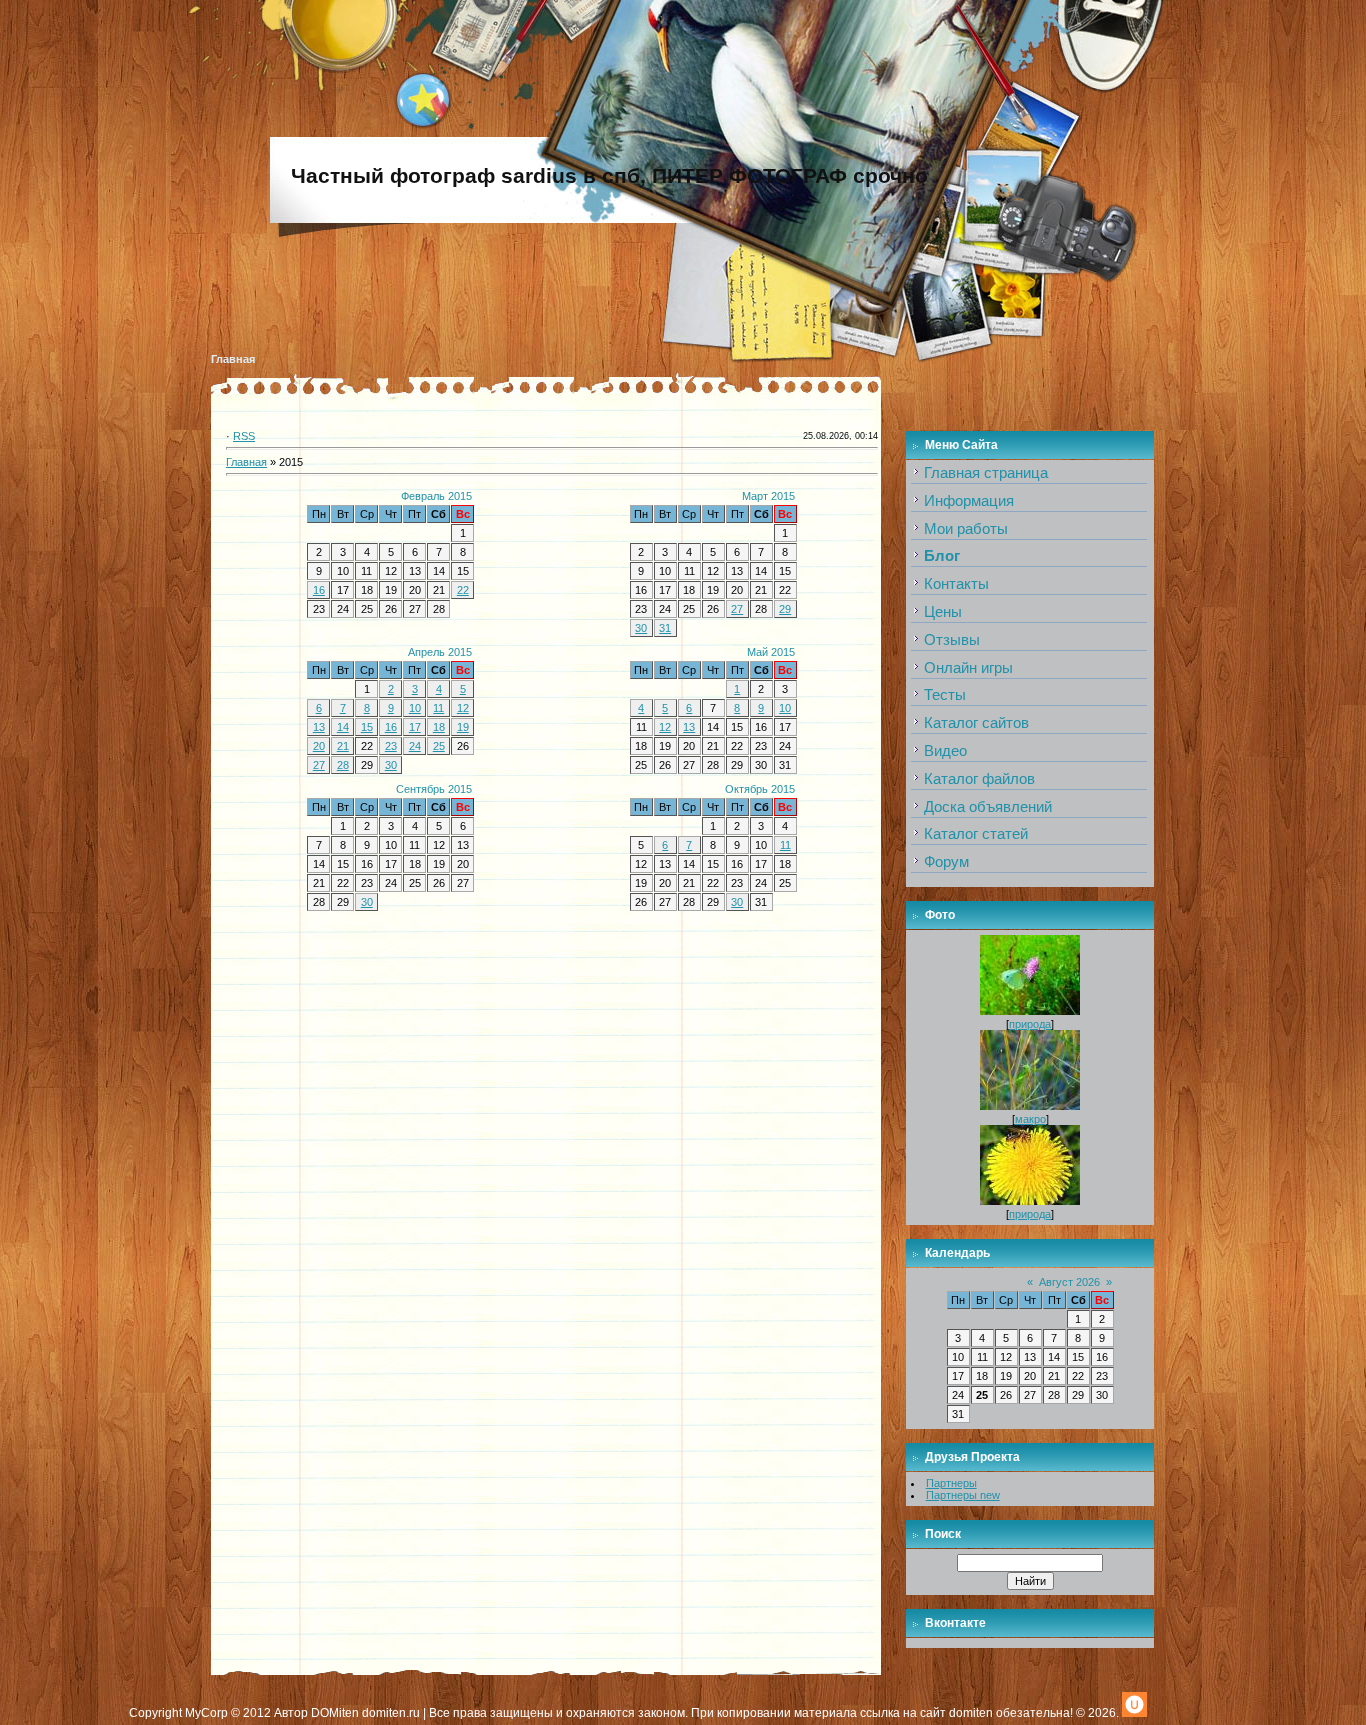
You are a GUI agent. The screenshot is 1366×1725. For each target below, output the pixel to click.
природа (1030, 1024)
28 (343, 765)
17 (415, 727)
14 (343, 727)
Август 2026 (1069, 1282)
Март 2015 (768, 496)
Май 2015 (771, 652)
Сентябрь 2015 (434, 789)
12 (463, 708)
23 (391, 746)
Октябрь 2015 (760, 789)
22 (463, 590)
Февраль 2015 (436, 496)
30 (641, 628)
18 (439, 727)
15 (367, 727)
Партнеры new (963, 1495)
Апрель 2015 (440, 652)
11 (438, 708)
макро (1030, 1119)
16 (319, 590)
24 (415, 746)
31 (665, 628)
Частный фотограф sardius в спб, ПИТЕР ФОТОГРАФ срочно (609, 176)
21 (343, 746)
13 (319, 727)
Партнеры (951, 1483)
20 (319, 746)
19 (463, 727)
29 (785, 609)
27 (737, 609)
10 (415, 708)
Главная (233, 359)
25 (439, 746)
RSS (244, 436)
